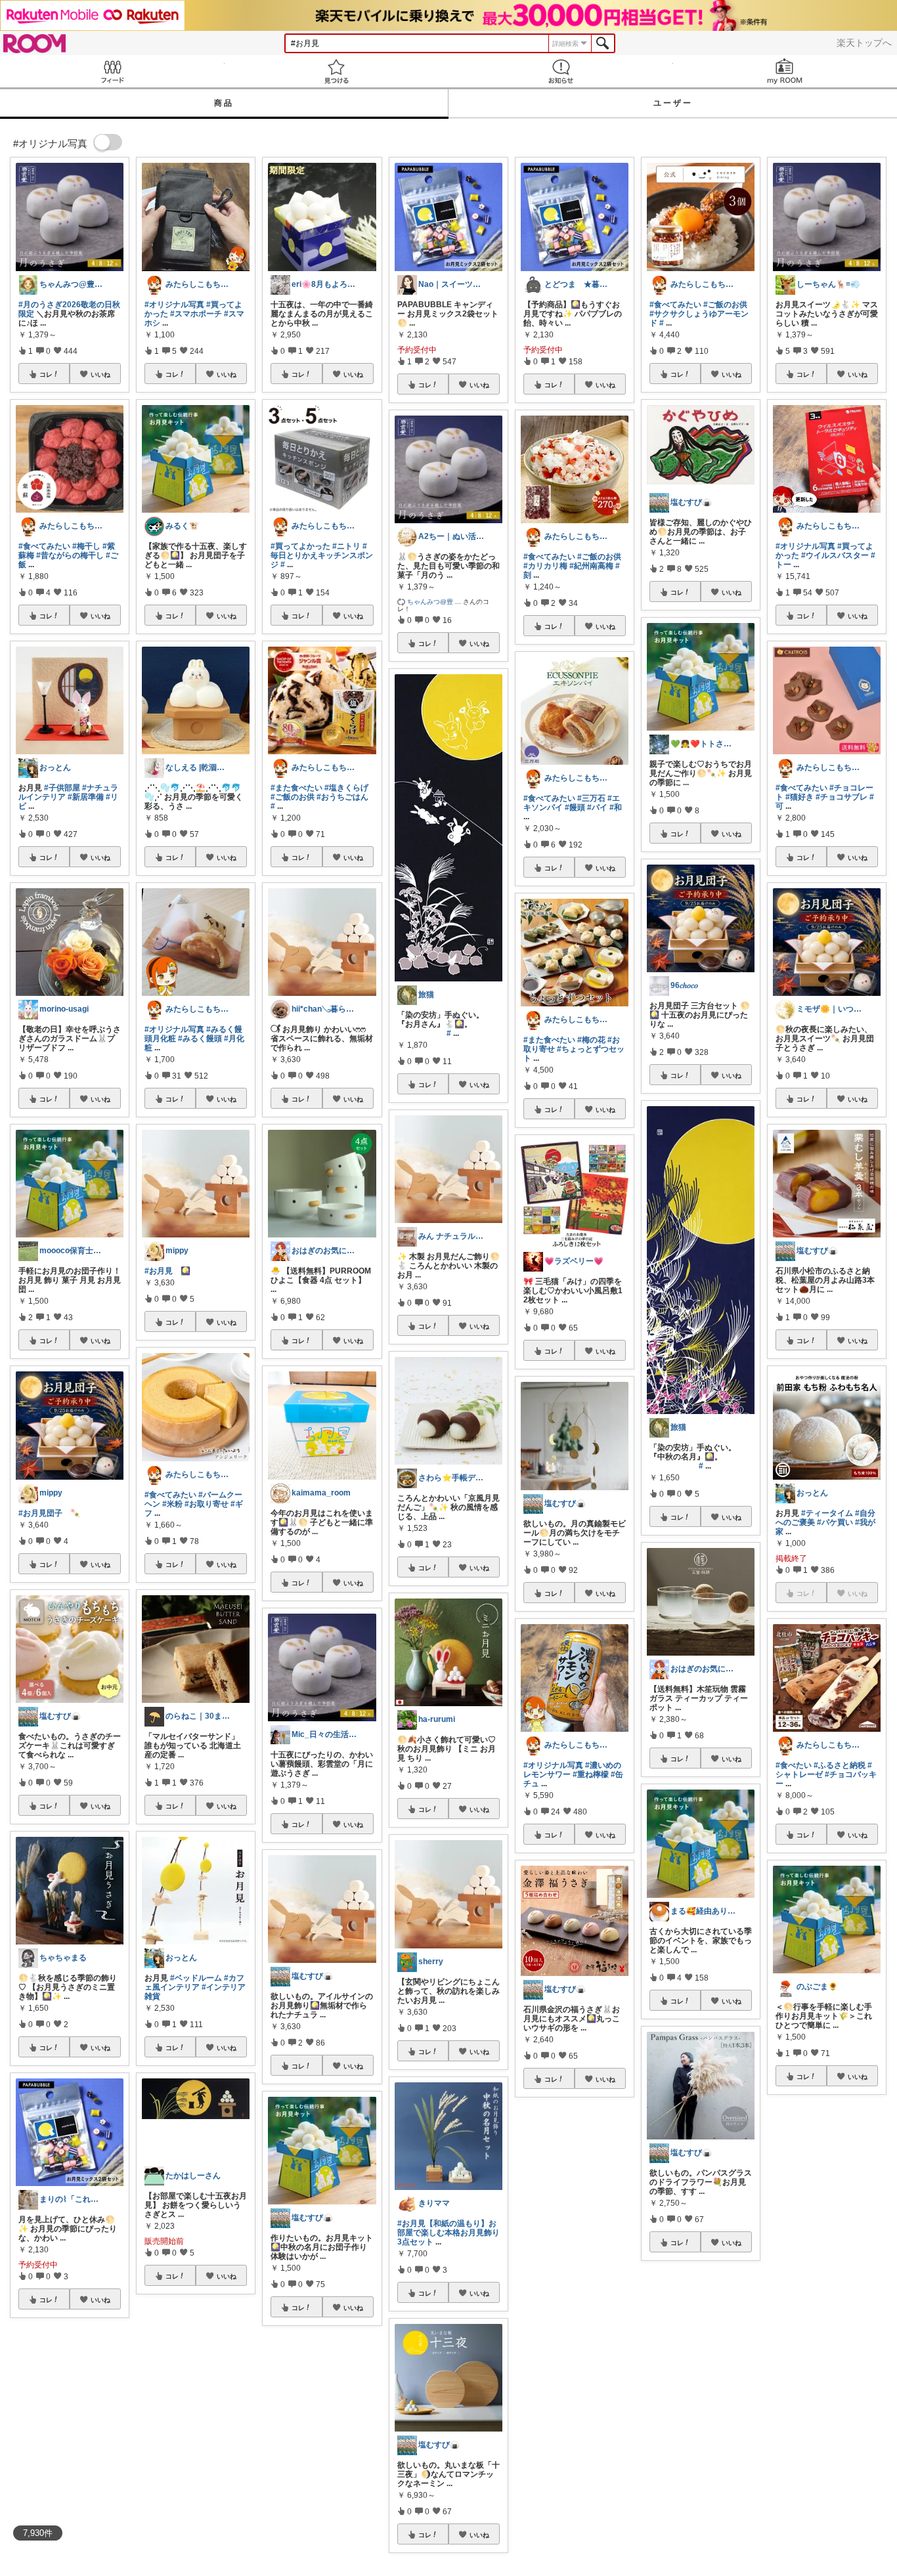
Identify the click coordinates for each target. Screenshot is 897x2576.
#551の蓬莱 (850, 2448)
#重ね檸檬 (591, 1774)
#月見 (609, 2493)
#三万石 (591, 798)
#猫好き (799, 797)
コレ (46, 374)
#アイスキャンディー (827, 2453)
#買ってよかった (300, 546)
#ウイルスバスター (835, 555)
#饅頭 (575, 807)
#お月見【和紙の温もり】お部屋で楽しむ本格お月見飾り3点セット (448, 2233)
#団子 (574, 2502)
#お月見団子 (40, 1513)
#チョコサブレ (842, 797)
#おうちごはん (342, 797)
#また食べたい (296, 788)
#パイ (597, 807)
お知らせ (561, 71)
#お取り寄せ (207, 1504)
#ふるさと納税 (840, 1765)
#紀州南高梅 (591, 566)
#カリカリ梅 (545, 566)
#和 (616, 807)
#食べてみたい (44, 546)
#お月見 (159, 1271)
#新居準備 (86, 797)
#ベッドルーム (196, 1978)
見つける (337, 71)
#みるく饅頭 (200, 1039)
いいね (100, 374)
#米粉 (172, 1504)
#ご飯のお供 (293, 797)
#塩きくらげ (346, 788)
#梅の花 (591, 1040)
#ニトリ (346, 546)
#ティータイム (827, 1513)
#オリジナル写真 (174, 305)
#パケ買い (835, 1522)
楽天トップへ (864, 43)
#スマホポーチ (196, 314)
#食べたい (794, 1765)
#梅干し (86, 546)
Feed (112, 71)
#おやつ (863, 2457)
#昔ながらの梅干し (70, 555)
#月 (555, 2502)
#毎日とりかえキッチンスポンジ (322, 555)
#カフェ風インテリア (194, 1983)
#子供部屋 (62, 788)
